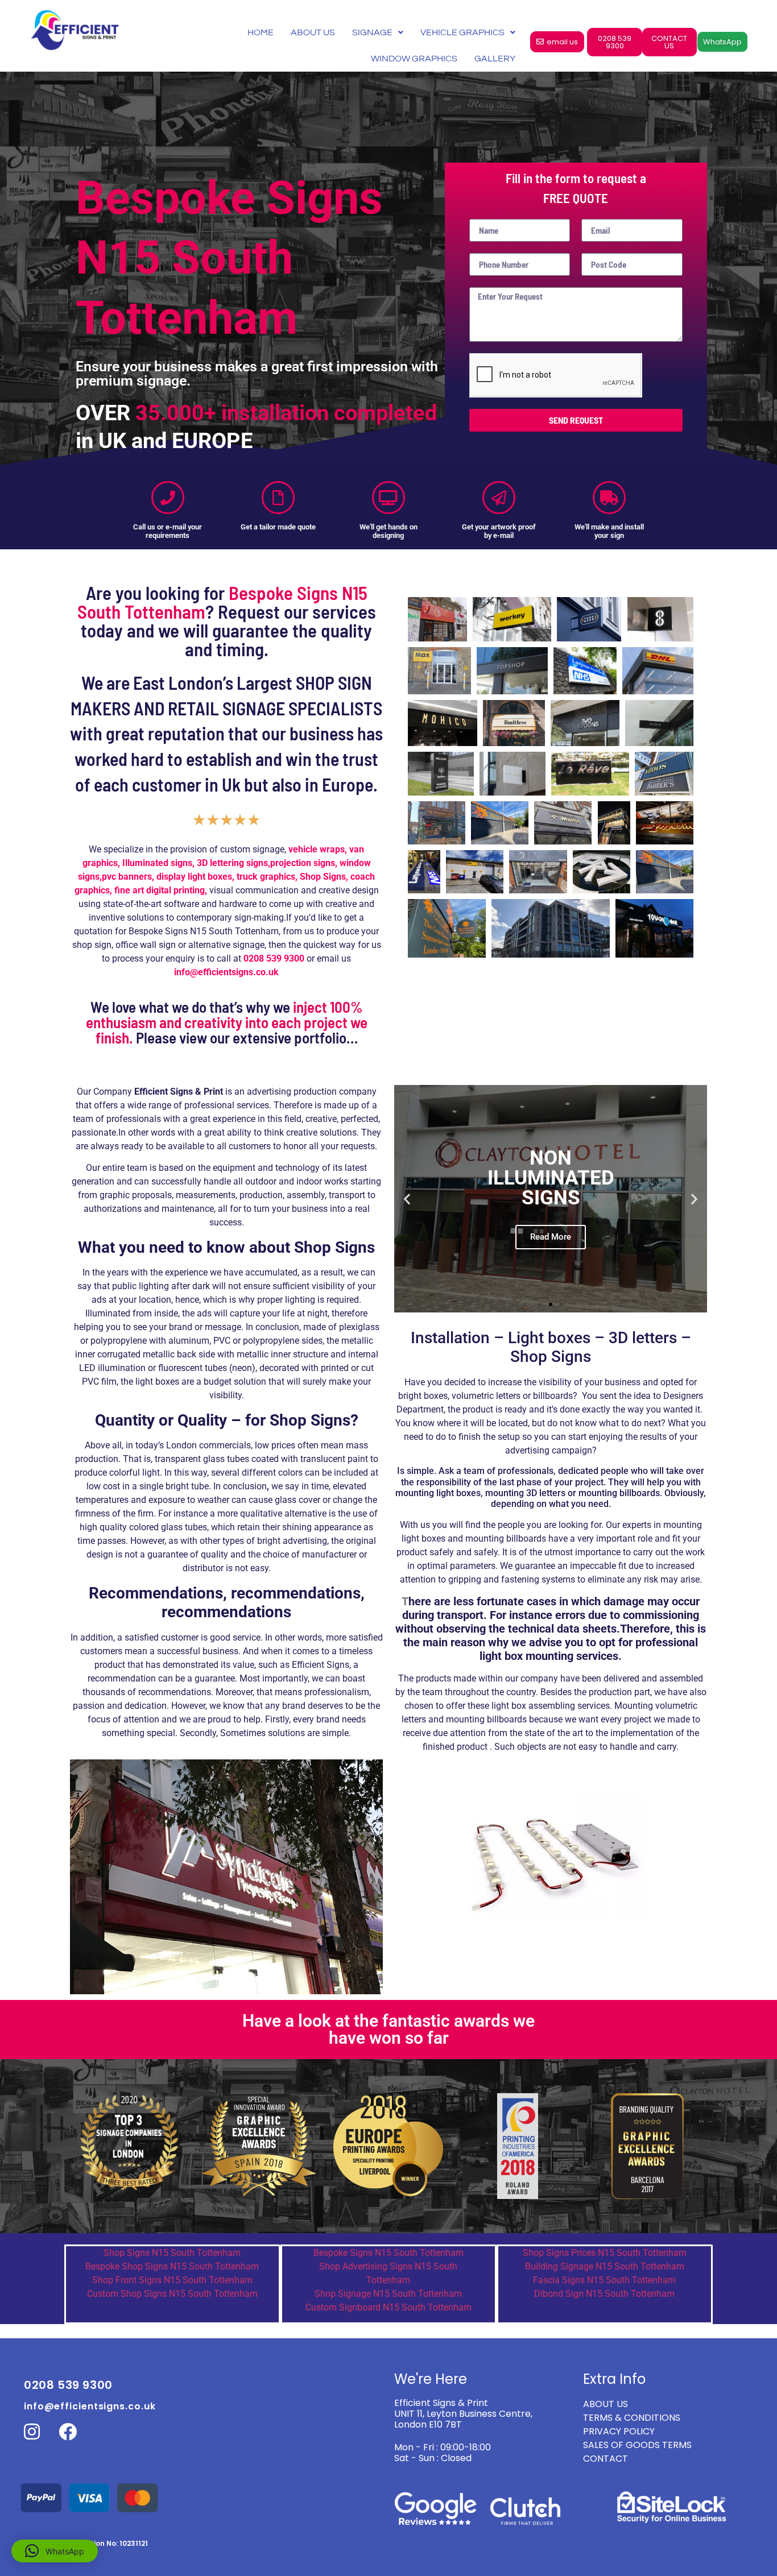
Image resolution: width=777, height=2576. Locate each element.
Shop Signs (323, 877)
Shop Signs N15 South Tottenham (172, 2253)
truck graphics (266, 877)
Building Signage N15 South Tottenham (605, 2266)
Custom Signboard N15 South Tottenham (388, 2307)
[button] (407, 1198)
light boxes (423, 1538)
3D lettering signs (232, 863)
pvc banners (127, 877)
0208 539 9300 (274, 958)
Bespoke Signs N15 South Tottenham (388, 2253)
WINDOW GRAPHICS (414, 59)
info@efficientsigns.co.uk (90, 2406)
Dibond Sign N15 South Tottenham (604, 2294)
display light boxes (194, 877)
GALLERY (495, 59)
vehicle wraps (317, 849)
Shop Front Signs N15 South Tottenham (172, 2280)
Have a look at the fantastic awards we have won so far (388, 2029)
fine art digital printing (160, 890)
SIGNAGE (372, 32)
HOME (261, 32)
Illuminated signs (157, 863)
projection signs (303, 863)
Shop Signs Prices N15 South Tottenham (605, 2253)
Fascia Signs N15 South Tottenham (604, 2280)
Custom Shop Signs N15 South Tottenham (172, 2294)
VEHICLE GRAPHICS (462, 32)
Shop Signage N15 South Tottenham (388, 2294)
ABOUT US (313, 32)
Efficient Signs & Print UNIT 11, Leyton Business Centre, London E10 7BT (463, 2414)
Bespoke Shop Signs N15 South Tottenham (172, 2266)
